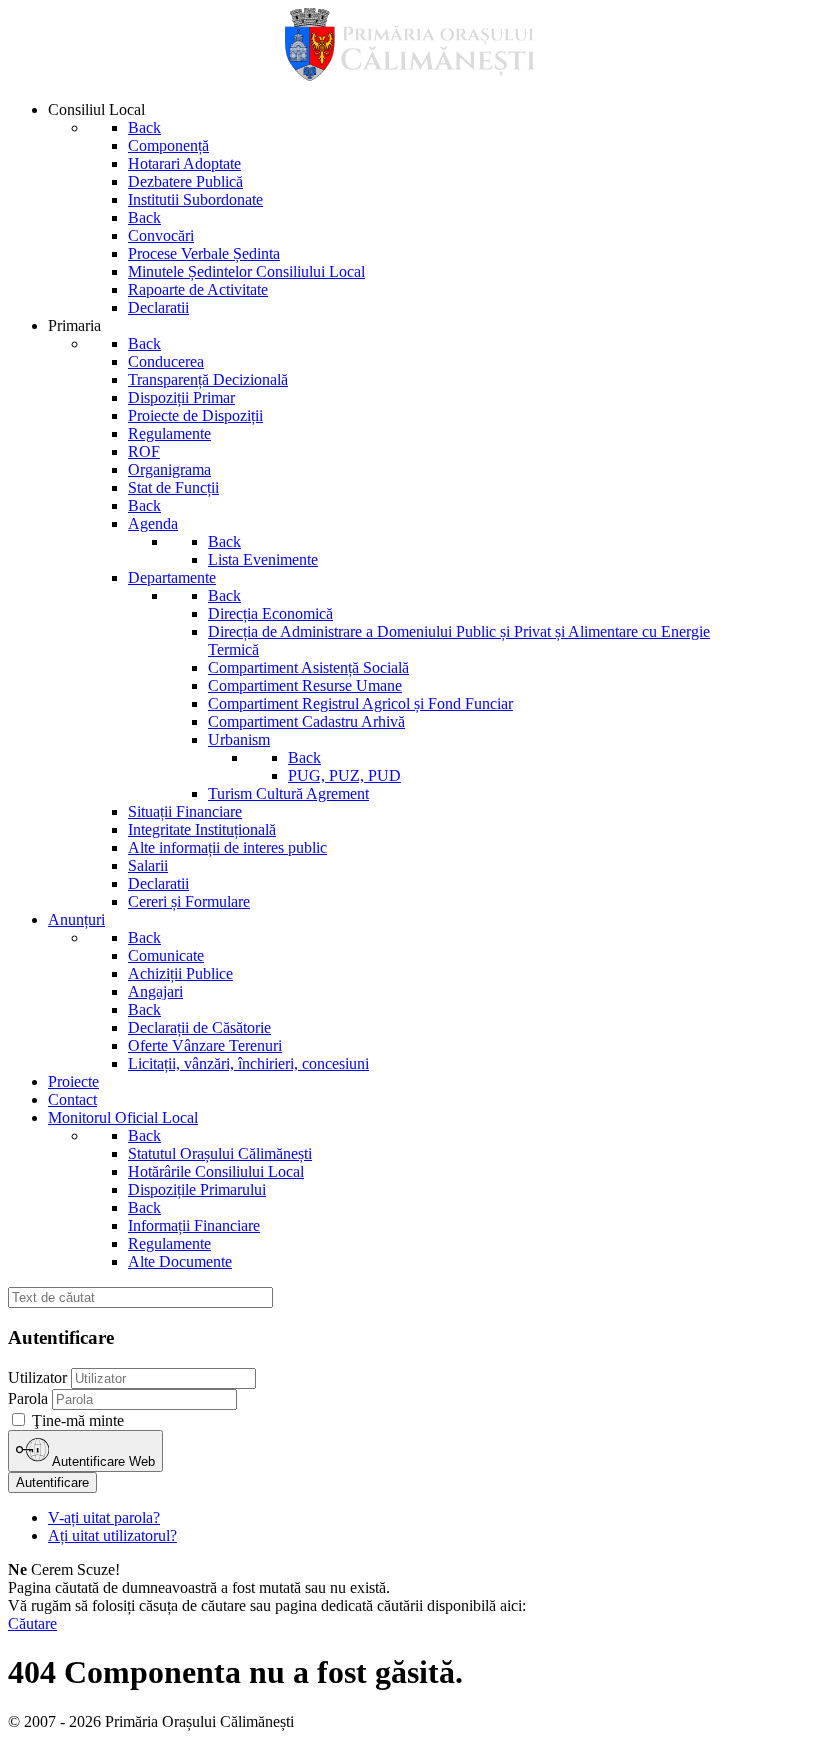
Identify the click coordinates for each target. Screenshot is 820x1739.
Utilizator (37, 1377)
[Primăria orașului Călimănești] (410, 75)
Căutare (32, 1623)
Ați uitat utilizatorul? (112, 1535)
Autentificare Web (102, 1461)
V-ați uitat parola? (104, 1517)
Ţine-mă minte (78, 1420)
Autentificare (52, 1482)
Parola (28, 1398)
